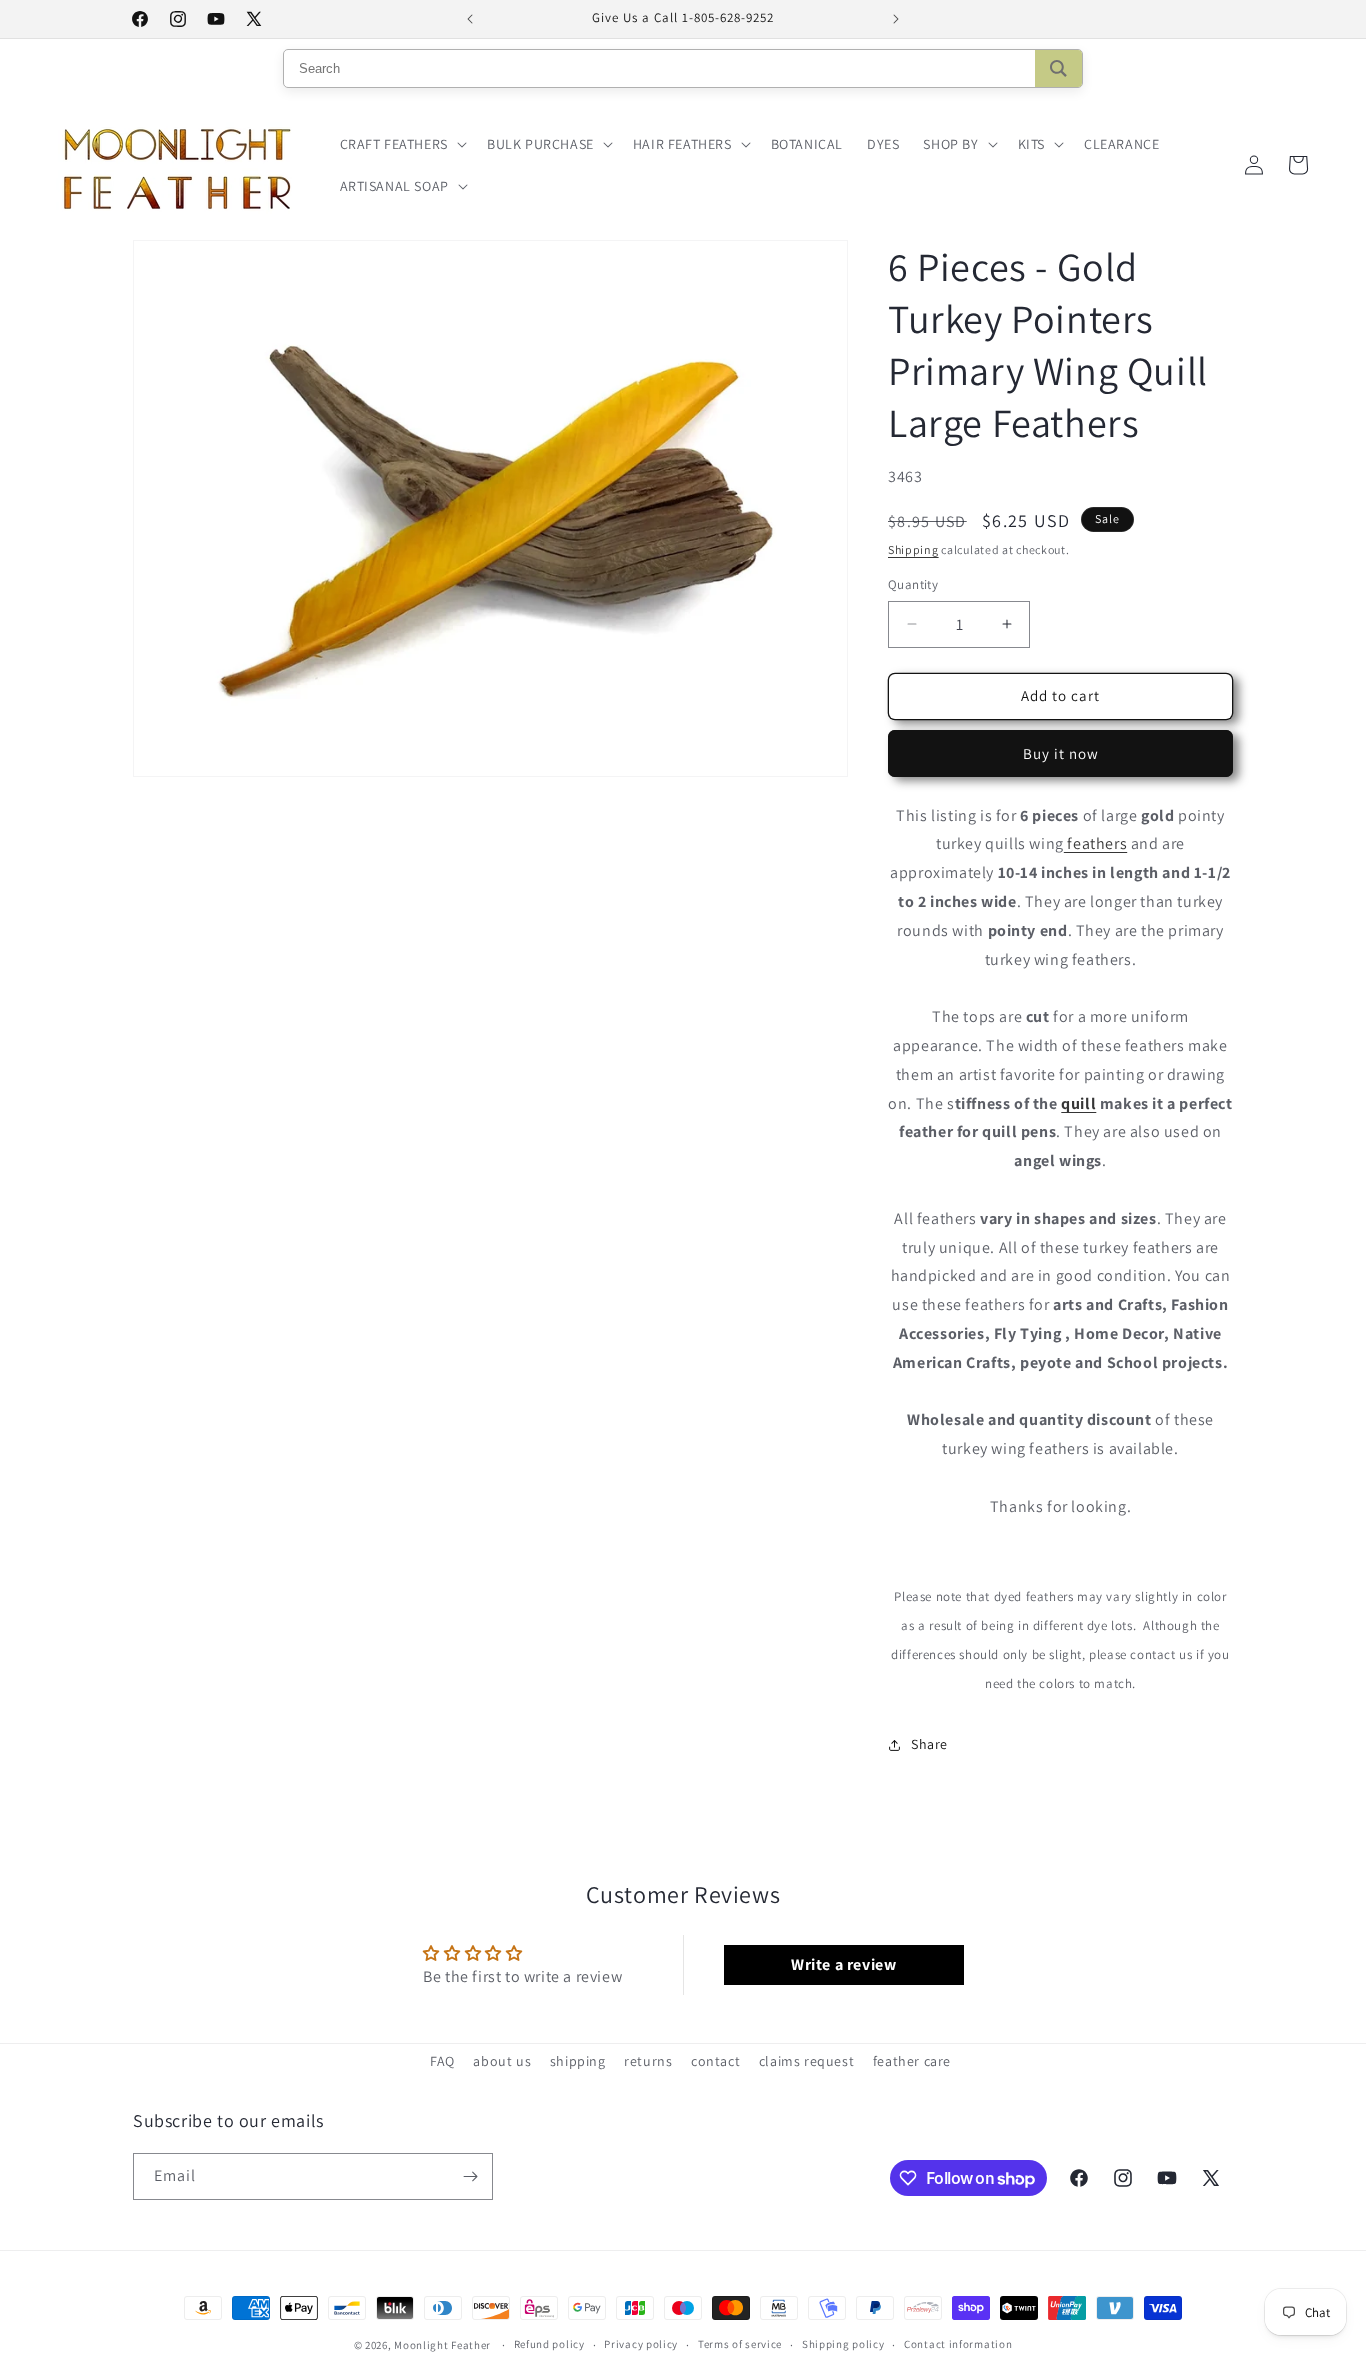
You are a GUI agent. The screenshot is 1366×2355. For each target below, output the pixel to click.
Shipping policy (843, 2345)
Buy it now (1061, 753)
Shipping (913, 549)
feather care (912, 2061)
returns (648, 2061)
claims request (806, 2061)
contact (715, 2061)
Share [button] (929, 1744)
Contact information (958, 2345)
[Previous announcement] (470, 19)
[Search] (1058, 68)
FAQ (442, 2061)
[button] (401, 144)
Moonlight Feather (442, 2345)
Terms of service (740, 2345)
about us (502, 2061)
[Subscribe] (470, 2176)
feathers (1095, 843)
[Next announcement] (896, 19)
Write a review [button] (843, 1964)
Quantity (913, 584)
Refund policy (549, 2345)
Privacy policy (641, 2345)
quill (1078, 1103)
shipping (578, 2061)
